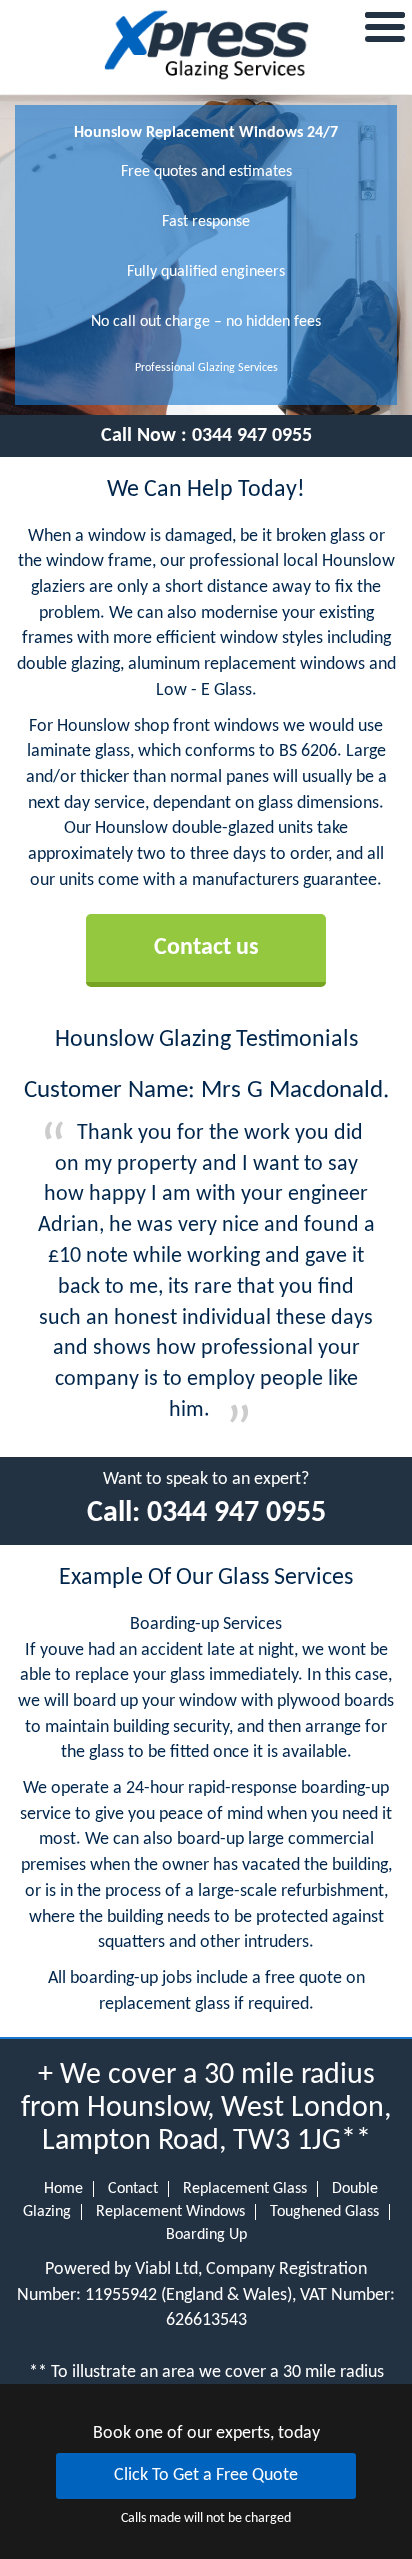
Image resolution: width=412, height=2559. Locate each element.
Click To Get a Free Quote (206, 2475)
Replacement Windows (170, 2212)
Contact (133, 2189)
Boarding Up (206, 2235)
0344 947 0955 (252, 436)
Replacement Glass (245, 2189)
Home (63, 2189)
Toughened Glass (324, 2212)
